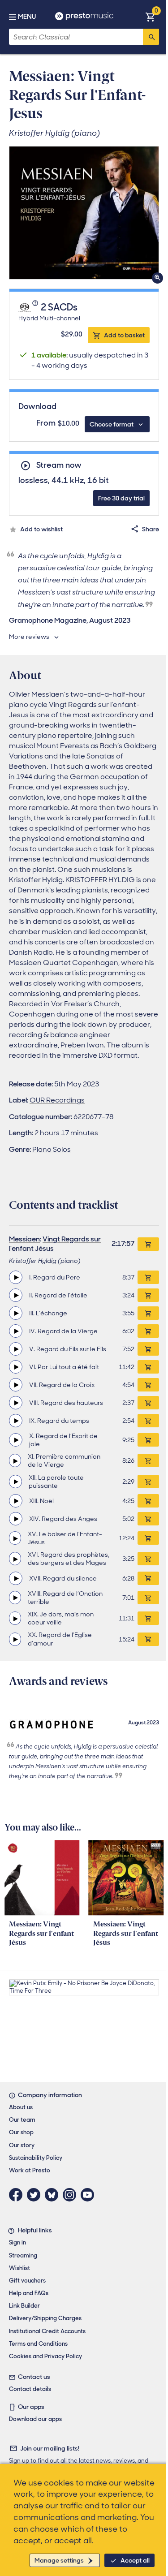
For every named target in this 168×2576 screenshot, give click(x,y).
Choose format (112, 424)
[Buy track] (148, 1277)
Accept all (135, 2560)
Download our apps (35, 2419)
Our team (22, 2120)
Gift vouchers (27, 2281)
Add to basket (124, 335)
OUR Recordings (57, 1100)
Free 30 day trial (121, 498)
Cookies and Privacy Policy (45, 2356)
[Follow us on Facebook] (18, 2195)
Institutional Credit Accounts (47, 2331)
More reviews (29, 637)
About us (21, 2107)
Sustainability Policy (36, 2158)
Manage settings (59, 2560)
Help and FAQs (29, 2293)
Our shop (21, 2132)
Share (151, 529)
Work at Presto (30, 2170)
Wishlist (19, 2268)
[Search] (151, 37)
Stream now (59, 465)
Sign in (17, 2242)
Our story (22, 2145)
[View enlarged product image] (84, 213)
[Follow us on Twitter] (36, 2195)
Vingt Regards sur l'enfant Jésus (55, 1244)
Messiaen (24, 1239)
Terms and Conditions (38, 2344)
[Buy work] (148, 1244)
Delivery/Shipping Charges (45, 2318)
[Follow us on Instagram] (72, 2195)
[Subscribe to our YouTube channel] (90, 2195)
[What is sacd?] (36, 308)
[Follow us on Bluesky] (54, 2195)
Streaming (23, 2255)
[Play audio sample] (16, 1277)
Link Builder (24, 2306)
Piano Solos (52, 1149)
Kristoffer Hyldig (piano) (45, 1261)
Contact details (30, 2389)
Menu (27, 17)
